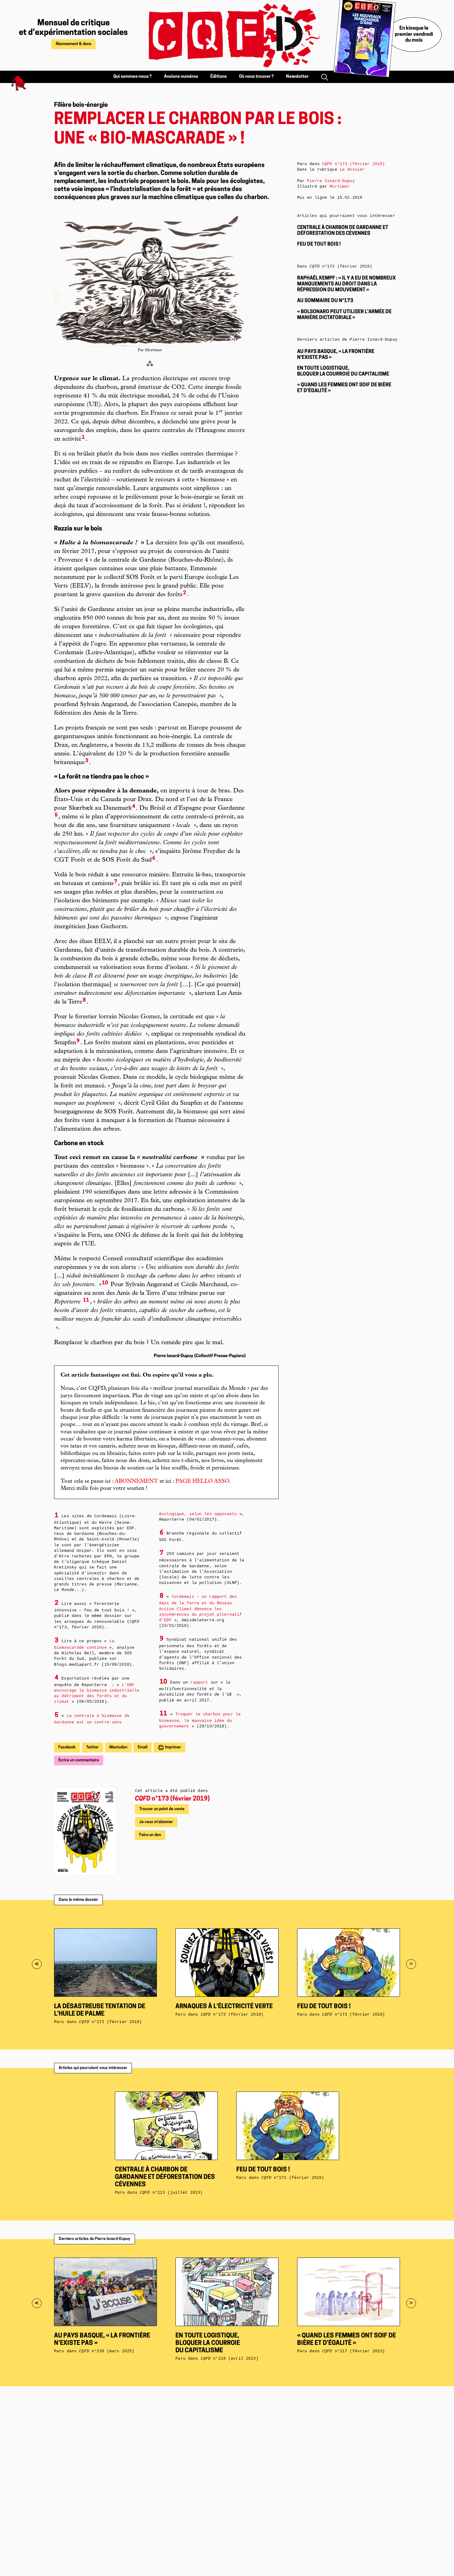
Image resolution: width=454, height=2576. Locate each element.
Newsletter (297, 77)
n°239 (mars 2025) (107, 2351)
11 (86, 1300)
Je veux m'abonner (156, 1822)
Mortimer (340, 187)
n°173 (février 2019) (172, 1799)
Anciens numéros (181, 77)
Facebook (67, 1747)
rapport (199, 1683)
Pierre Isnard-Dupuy (331, 181)
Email (143, 1747)
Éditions (219, 77)
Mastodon (118, 1747)
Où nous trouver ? (256, 77)
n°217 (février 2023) (353, 2351)
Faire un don (150, 1835)
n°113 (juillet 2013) (171, 2193)
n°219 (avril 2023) (230, 2359)
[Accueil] (227, 35)
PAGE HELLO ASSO (202, 1481)
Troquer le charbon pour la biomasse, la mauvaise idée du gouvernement (200, 1720)
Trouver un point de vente (162, 1809)
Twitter (92, 1747)
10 (105, 1283)
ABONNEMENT (136, 1481)
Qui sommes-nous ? (132, 77)
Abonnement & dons (74, 44)
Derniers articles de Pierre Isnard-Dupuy (95, 2239)
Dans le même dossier (78, 1900)
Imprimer (172, 1747)
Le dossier (352, 170)
